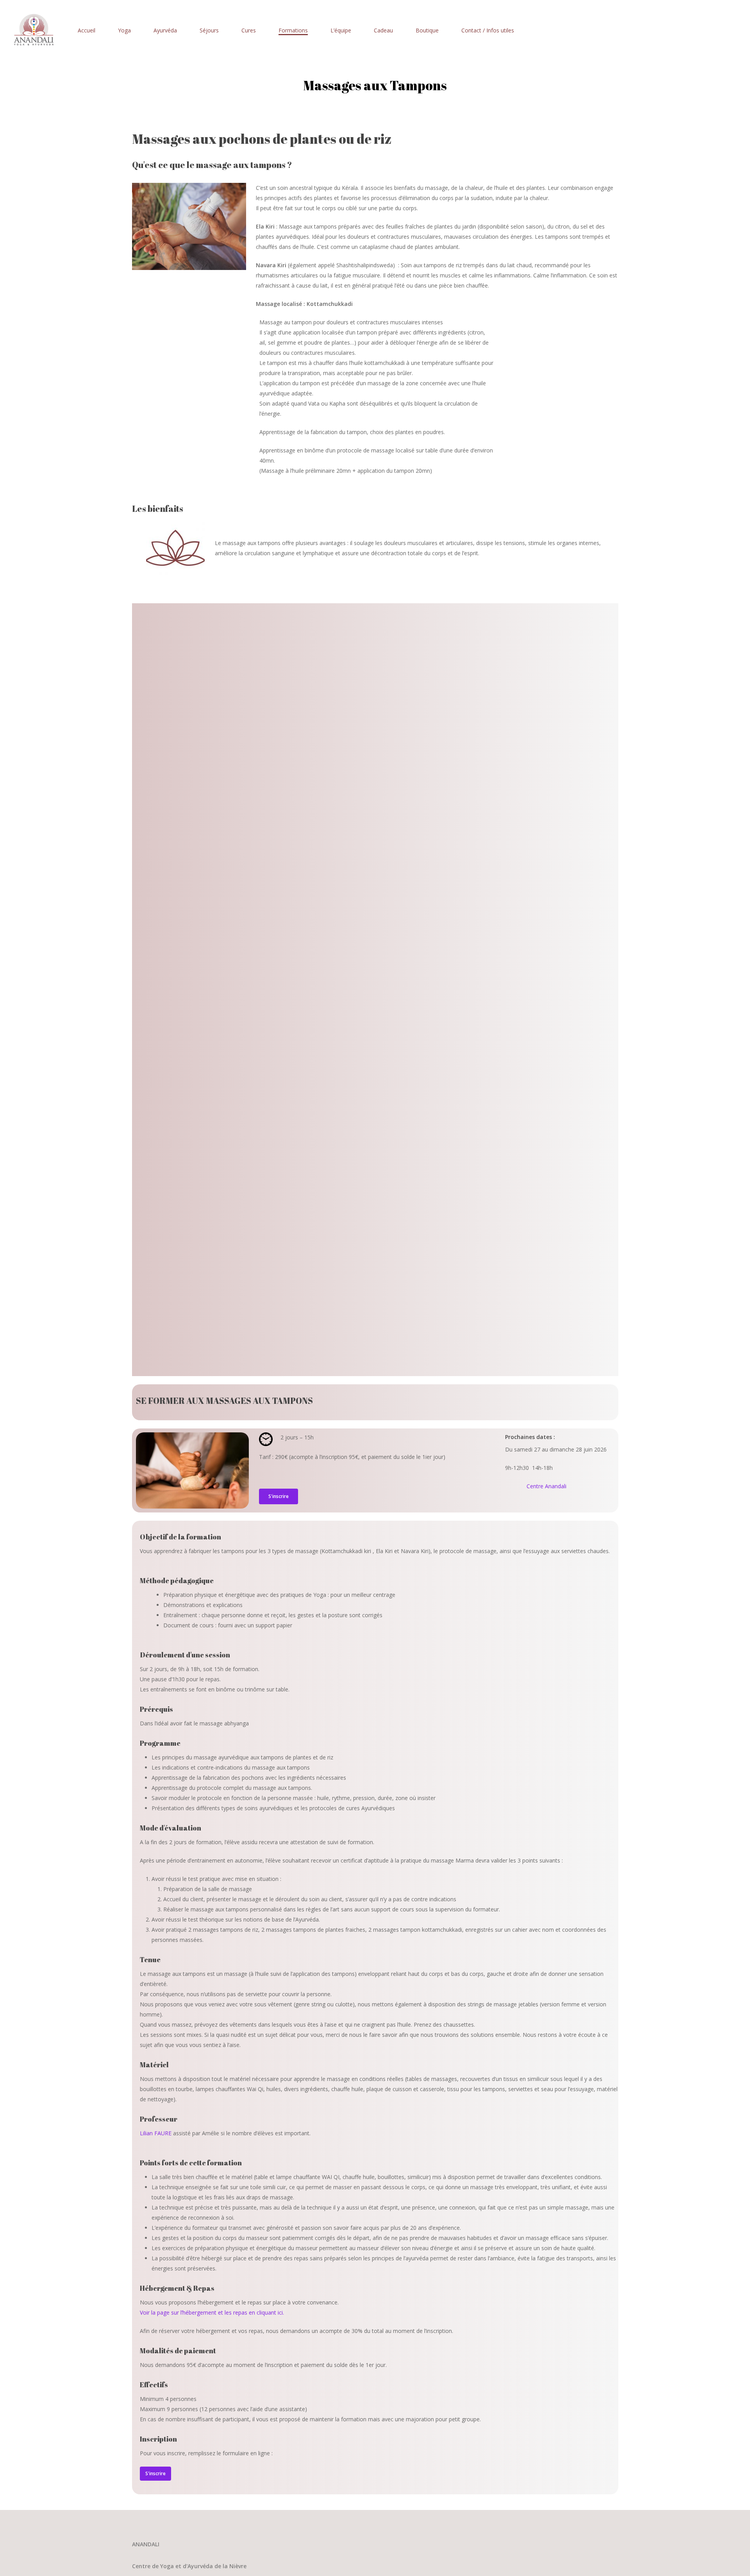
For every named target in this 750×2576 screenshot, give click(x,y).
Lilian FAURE (156, 2133)
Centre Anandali (546, 1486)
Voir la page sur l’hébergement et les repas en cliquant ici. (212, 2312)
